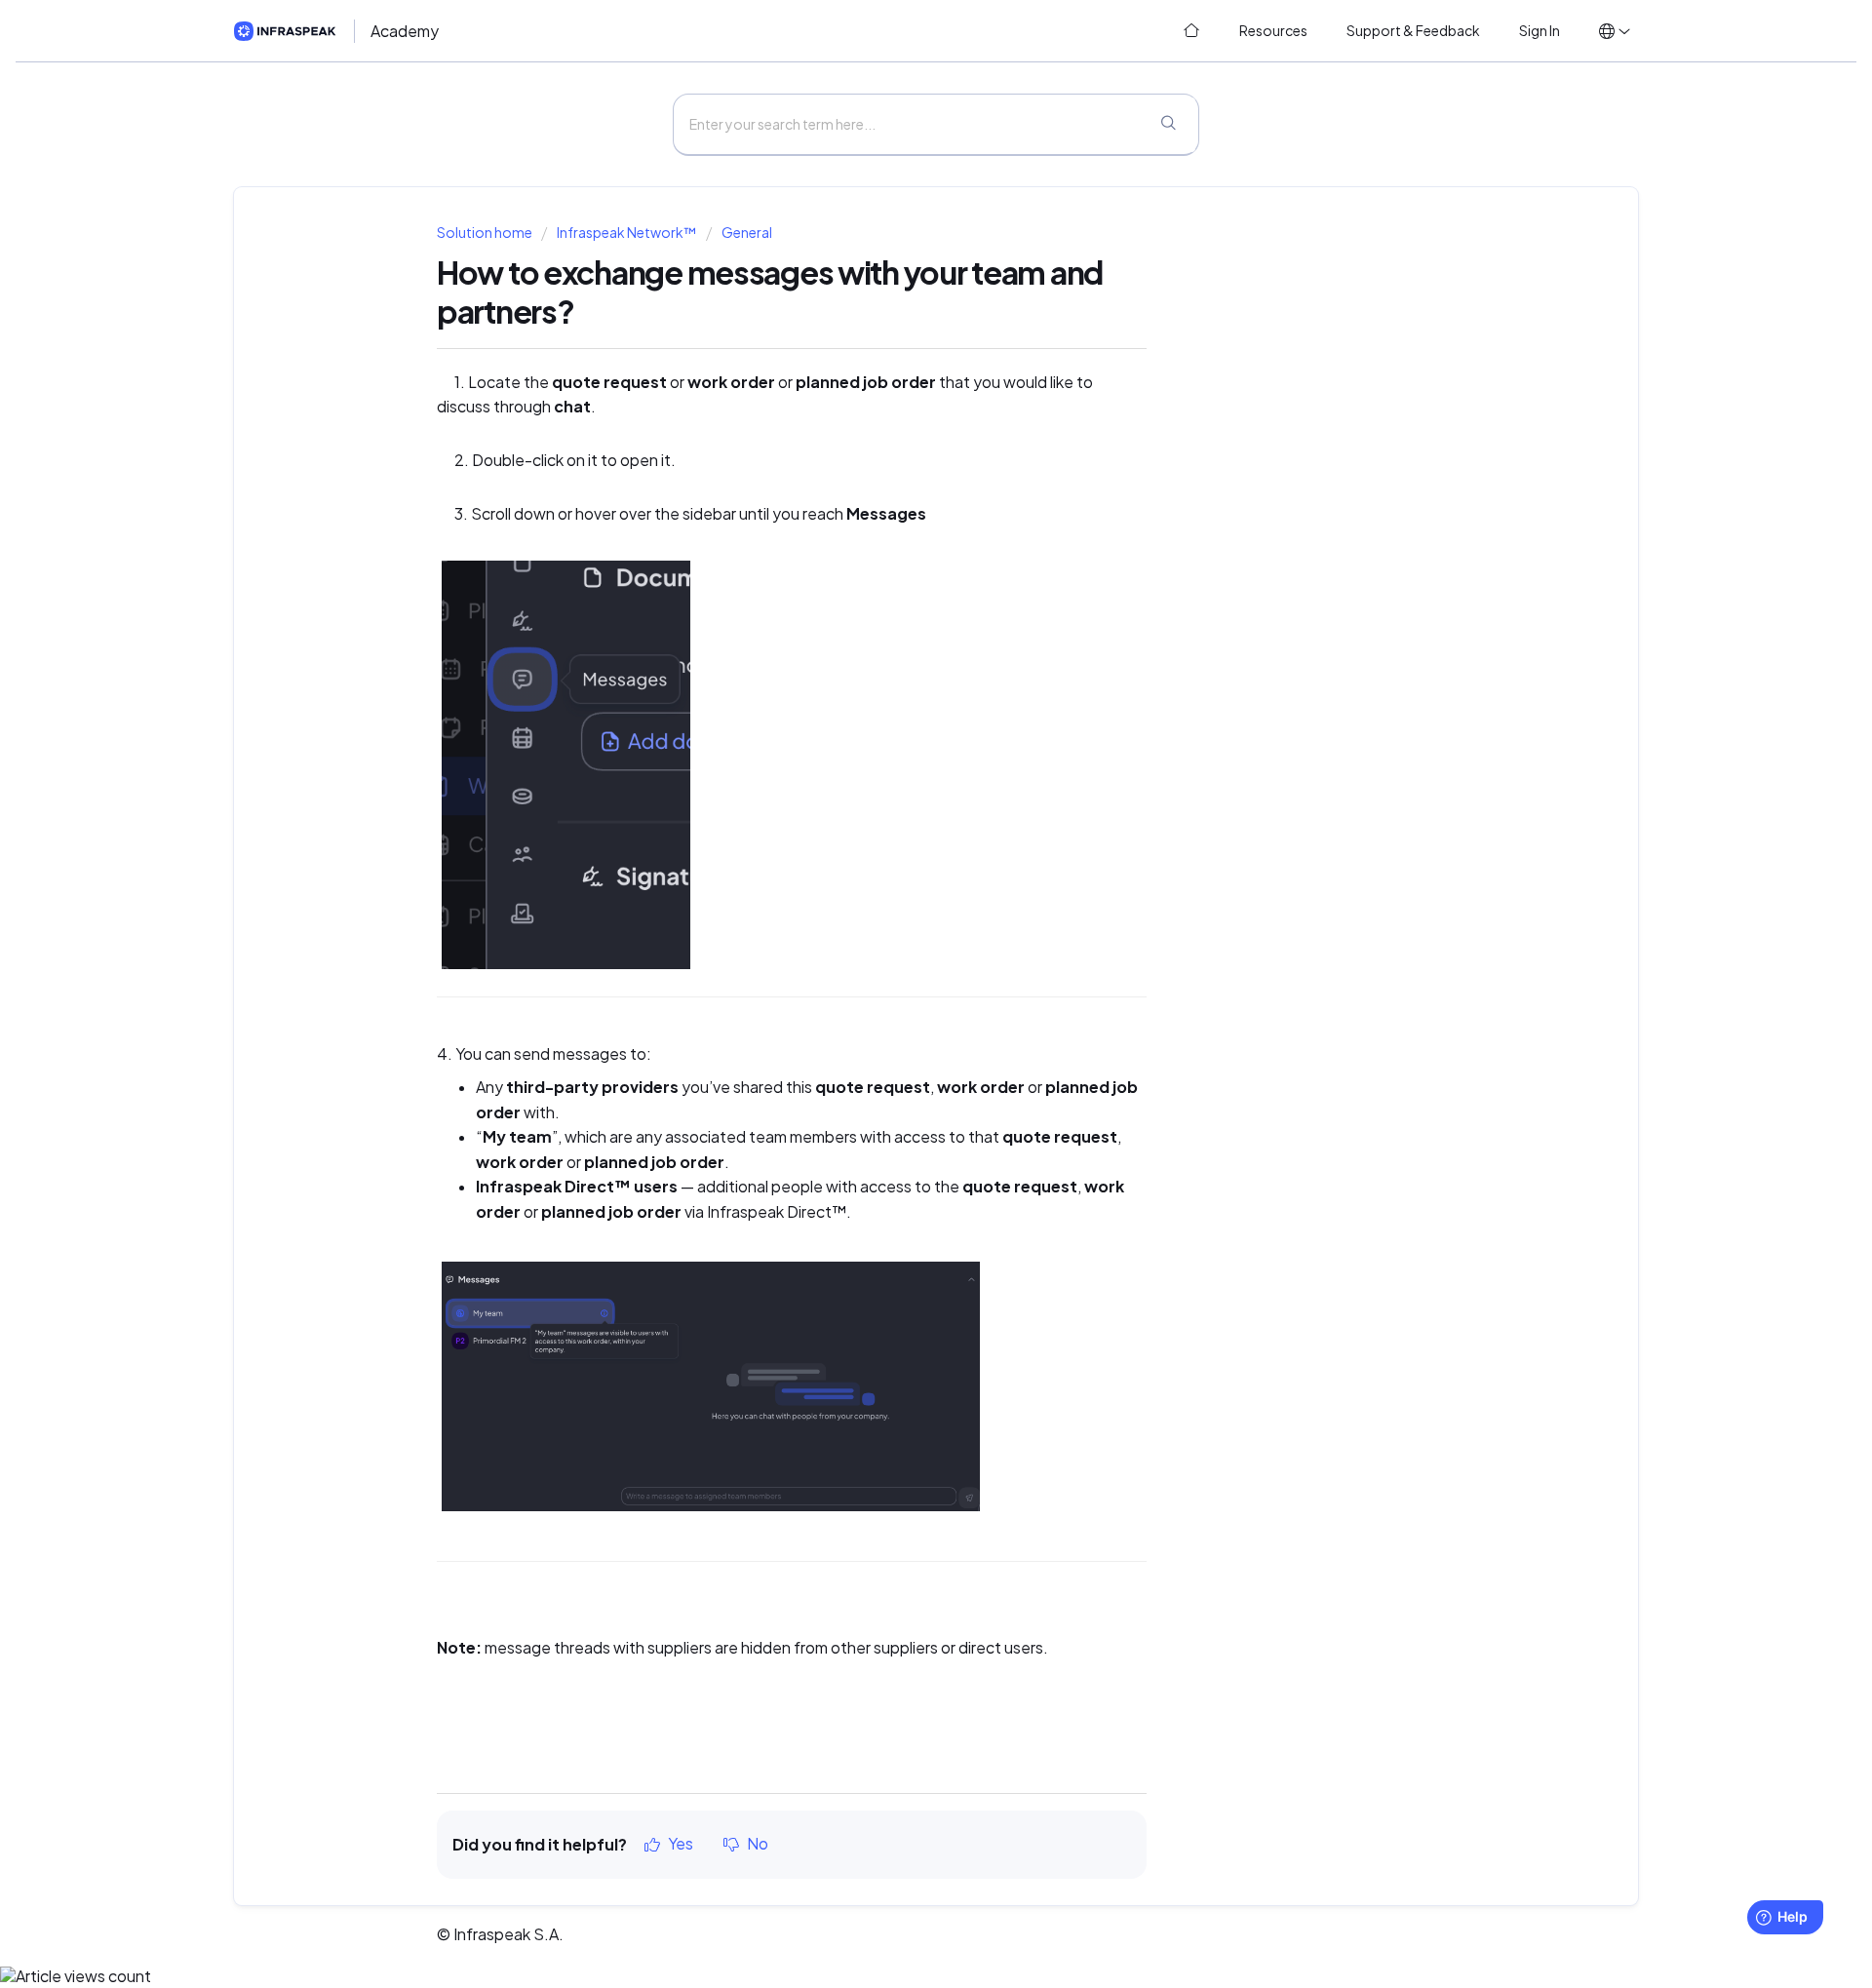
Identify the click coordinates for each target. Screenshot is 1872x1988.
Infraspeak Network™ (626, 233)
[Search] (1168, 125)
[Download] (900, 756)
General (747, 233)
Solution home (486, 233)
